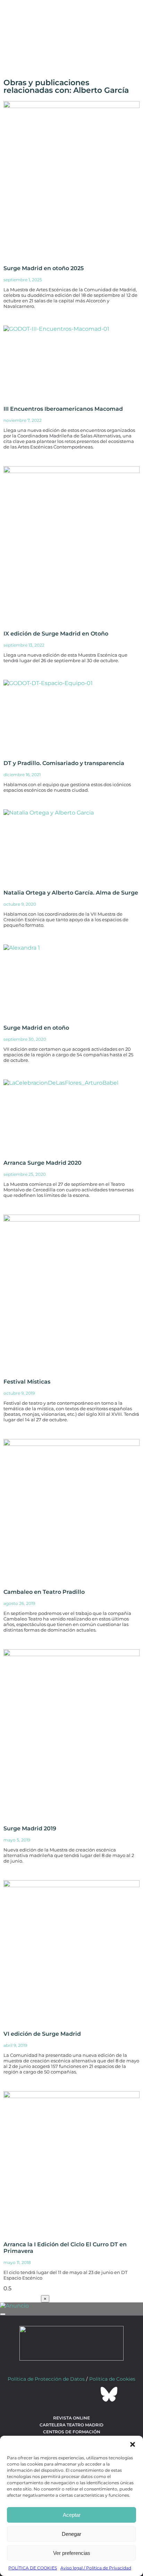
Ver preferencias (72, 2553)
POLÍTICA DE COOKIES (33, 2568)
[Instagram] (71, 2394)
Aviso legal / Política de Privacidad (96, 2568)
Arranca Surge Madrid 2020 (43, 1163)
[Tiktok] (90, 2394)
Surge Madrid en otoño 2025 (44, 268)
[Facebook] (34, 2394)
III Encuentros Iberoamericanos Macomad (63, 409)
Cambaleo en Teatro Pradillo (44, 1592)
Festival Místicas (27, 1382)
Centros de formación (72, 2432)
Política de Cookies (112, 2379)
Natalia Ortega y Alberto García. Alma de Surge (71, 893)
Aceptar (72, 2515)
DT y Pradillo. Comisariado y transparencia (64, 763)
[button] (133, 2444)
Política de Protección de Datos (46, 2379)
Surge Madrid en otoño (36, 1028)
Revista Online (71, 2418)
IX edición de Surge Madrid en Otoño (56, 634)
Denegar (71, 2534)
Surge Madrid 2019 (30, 1828)
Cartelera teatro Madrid (71, 2425)
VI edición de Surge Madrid (42, 2034)
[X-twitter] (53, 2394)
